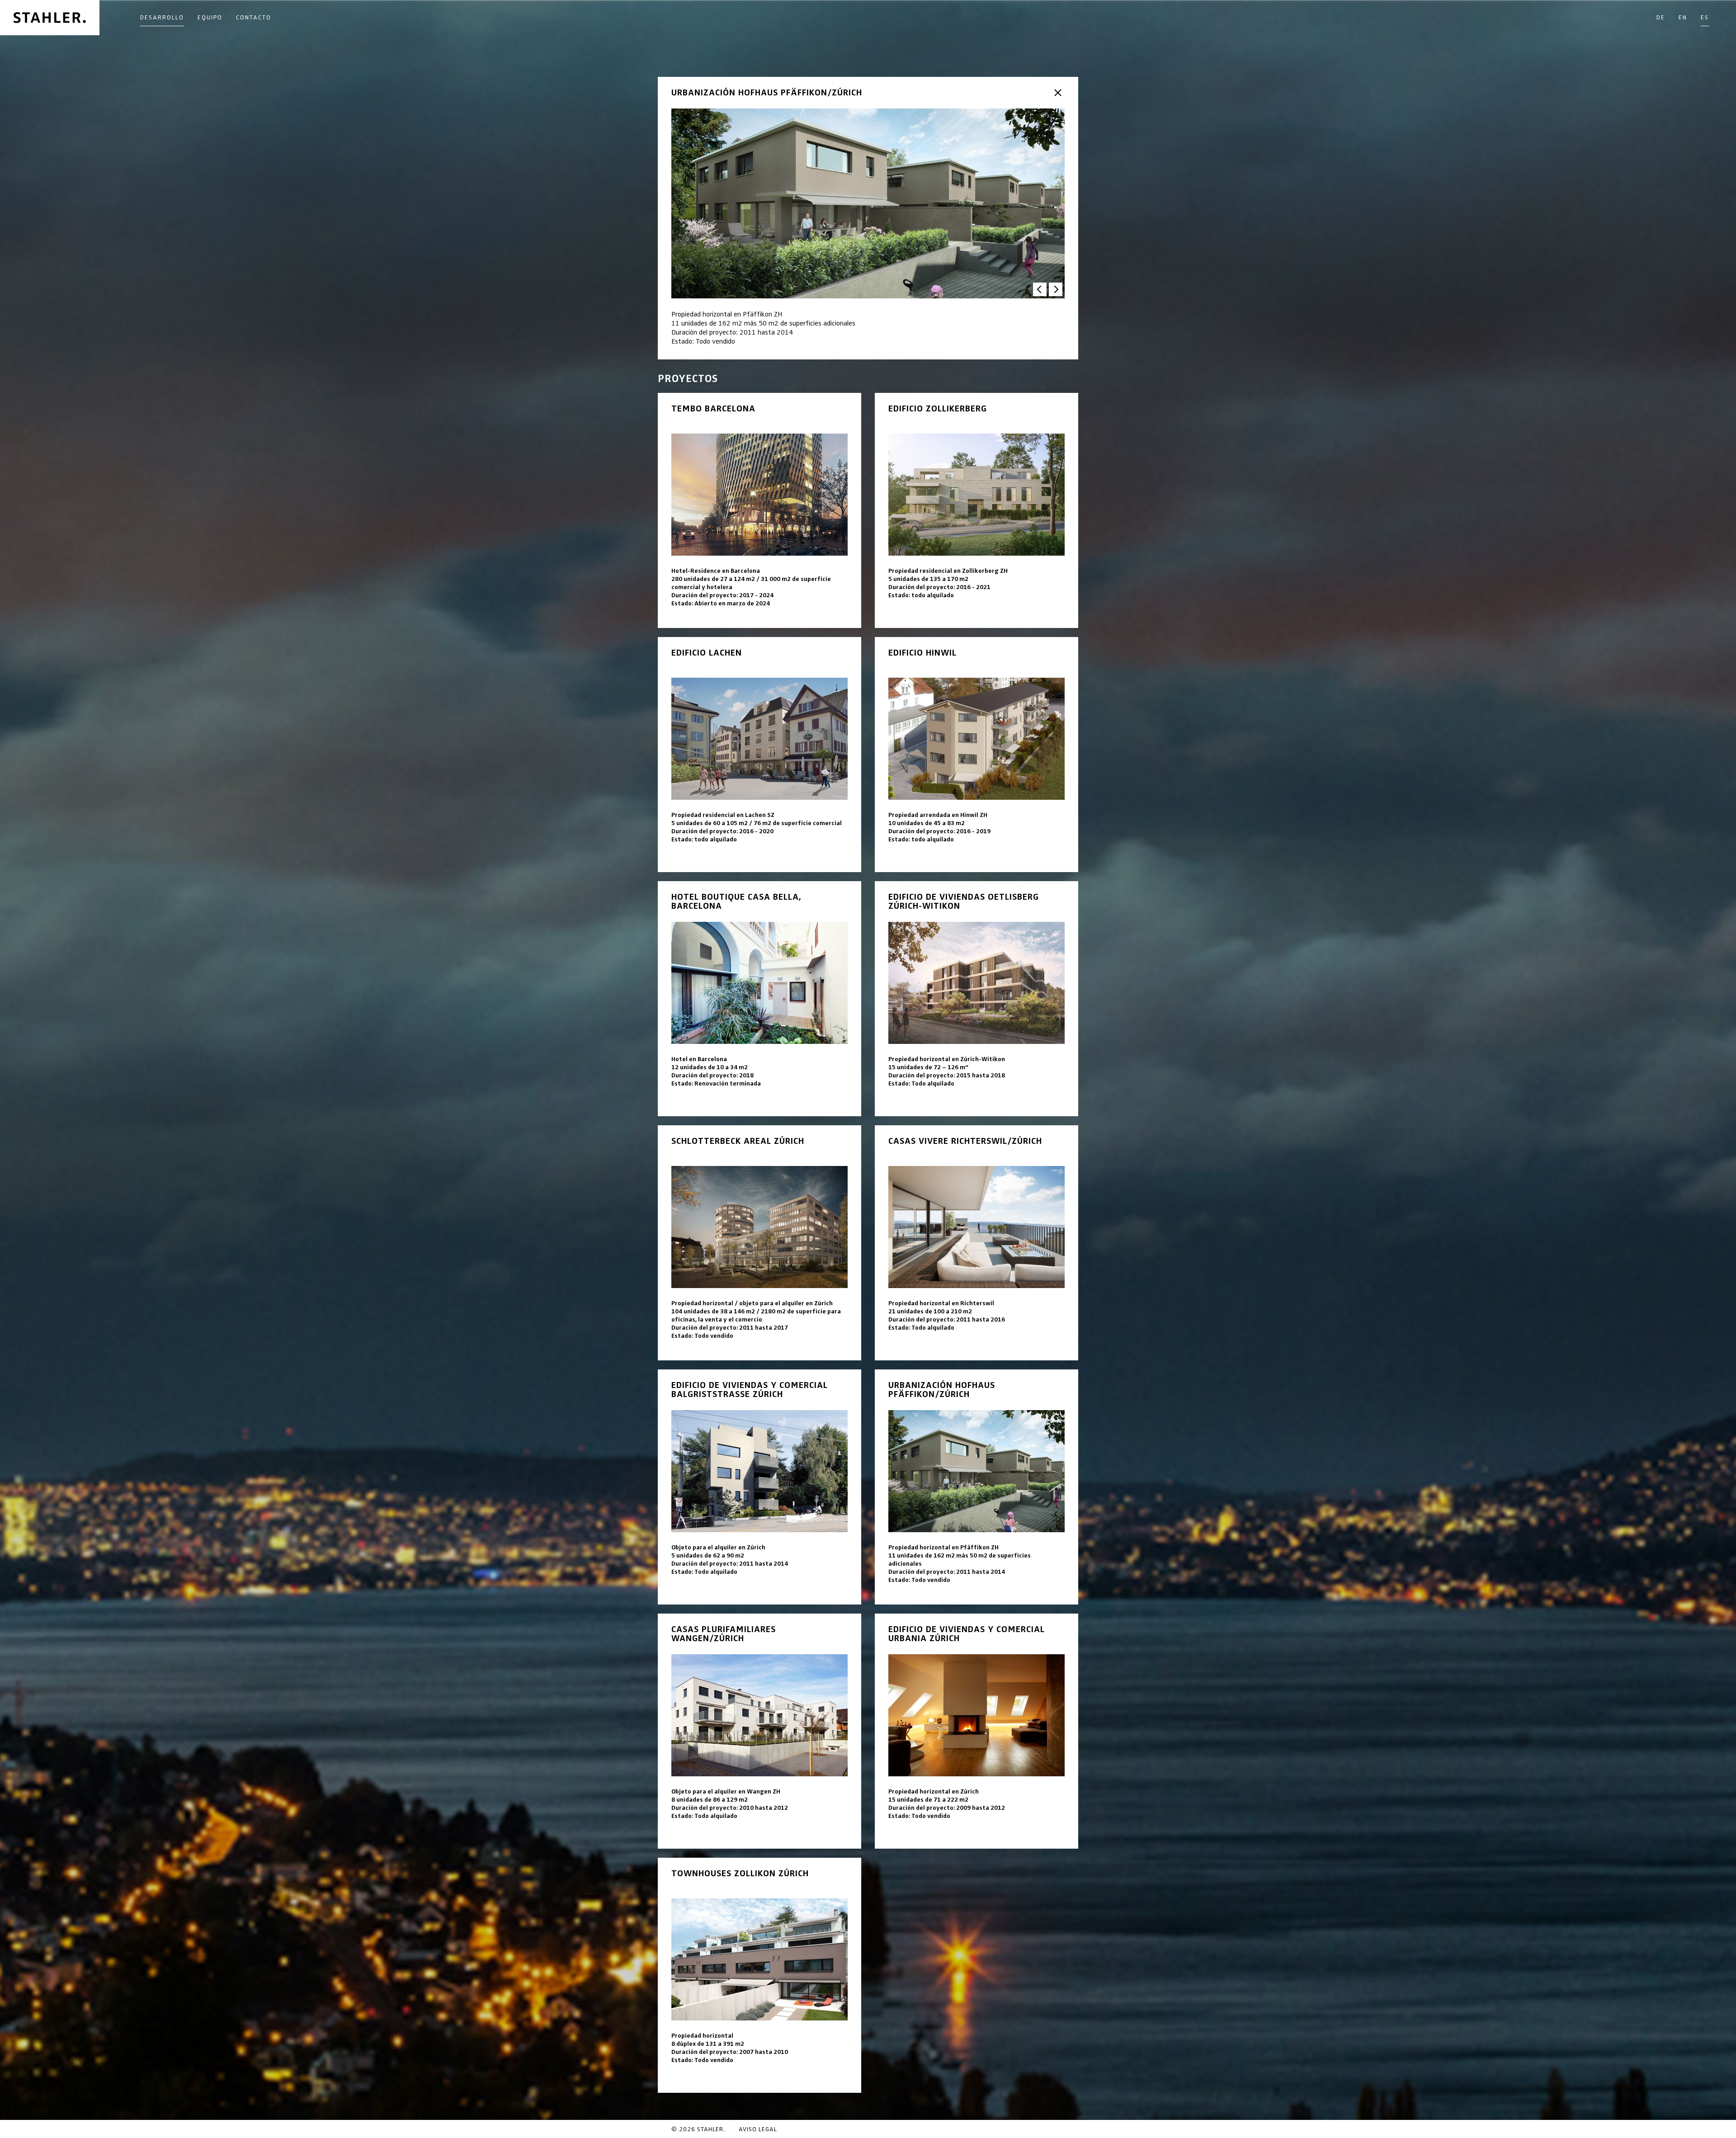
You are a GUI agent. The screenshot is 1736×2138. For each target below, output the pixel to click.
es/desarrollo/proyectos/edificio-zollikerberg (976, 510)
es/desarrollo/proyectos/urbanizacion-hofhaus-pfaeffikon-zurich (976, 1487)
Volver (1058, 93)
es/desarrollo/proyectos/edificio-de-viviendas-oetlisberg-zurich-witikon (976, 999)
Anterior (1040, 289)
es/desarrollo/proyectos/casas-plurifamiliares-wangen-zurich (759, 1731)
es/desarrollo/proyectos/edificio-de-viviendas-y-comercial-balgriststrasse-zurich (759, 1487)
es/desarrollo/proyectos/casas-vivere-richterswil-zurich (976, 1243)
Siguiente (1056, 289)
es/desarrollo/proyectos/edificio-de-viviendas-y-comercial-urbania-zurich (976, 1731)
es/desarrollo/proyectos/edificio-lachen (759, 755)
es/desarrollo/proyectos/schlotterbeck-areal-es (759, 1243)
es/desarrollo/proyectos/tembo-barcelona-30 (759, 510)
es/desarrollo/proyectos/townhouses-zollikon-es (759, 1975)
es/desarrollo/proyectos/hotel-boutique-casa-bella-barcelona (759, 999)
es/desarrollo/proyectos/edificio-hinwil (976, 755)
